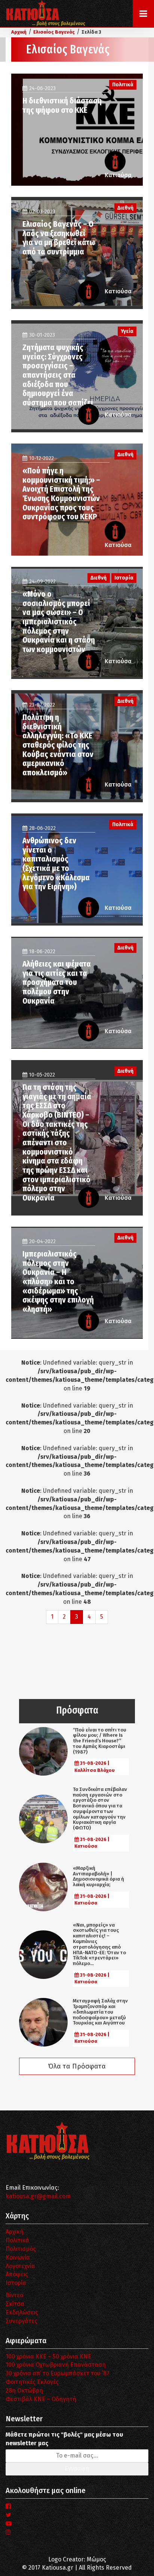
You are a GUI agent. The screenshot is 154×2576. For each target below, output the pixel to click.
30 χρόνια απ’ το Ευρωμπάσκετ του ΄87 (58, 2373)
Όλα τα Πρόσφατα (77, 2066)
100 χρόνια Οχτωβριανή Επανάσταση (56, 2365)
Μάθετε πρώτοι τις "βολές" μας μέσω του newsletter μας (64, 2439)
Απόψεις (17, 2274)
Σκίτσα (15, 2304)
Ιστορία (16, 2283)
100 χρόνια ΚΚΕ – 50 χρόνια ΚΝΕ (48, 2356)
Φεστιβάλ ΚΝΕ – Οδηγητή (41, 2399)
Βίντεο (14, 2295)
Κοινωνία (18, 2257)
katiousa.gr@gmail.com (38, 2196)
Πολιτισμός (21, 2249)
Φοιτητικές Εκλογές (32, 2382)
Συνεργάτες (21, 2321)
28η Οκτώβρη (24, 2390)
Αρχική (15, 2232)
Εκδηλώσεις (22, 2312)
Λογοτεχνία (20, 2266)
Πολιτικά (17, 2240)
